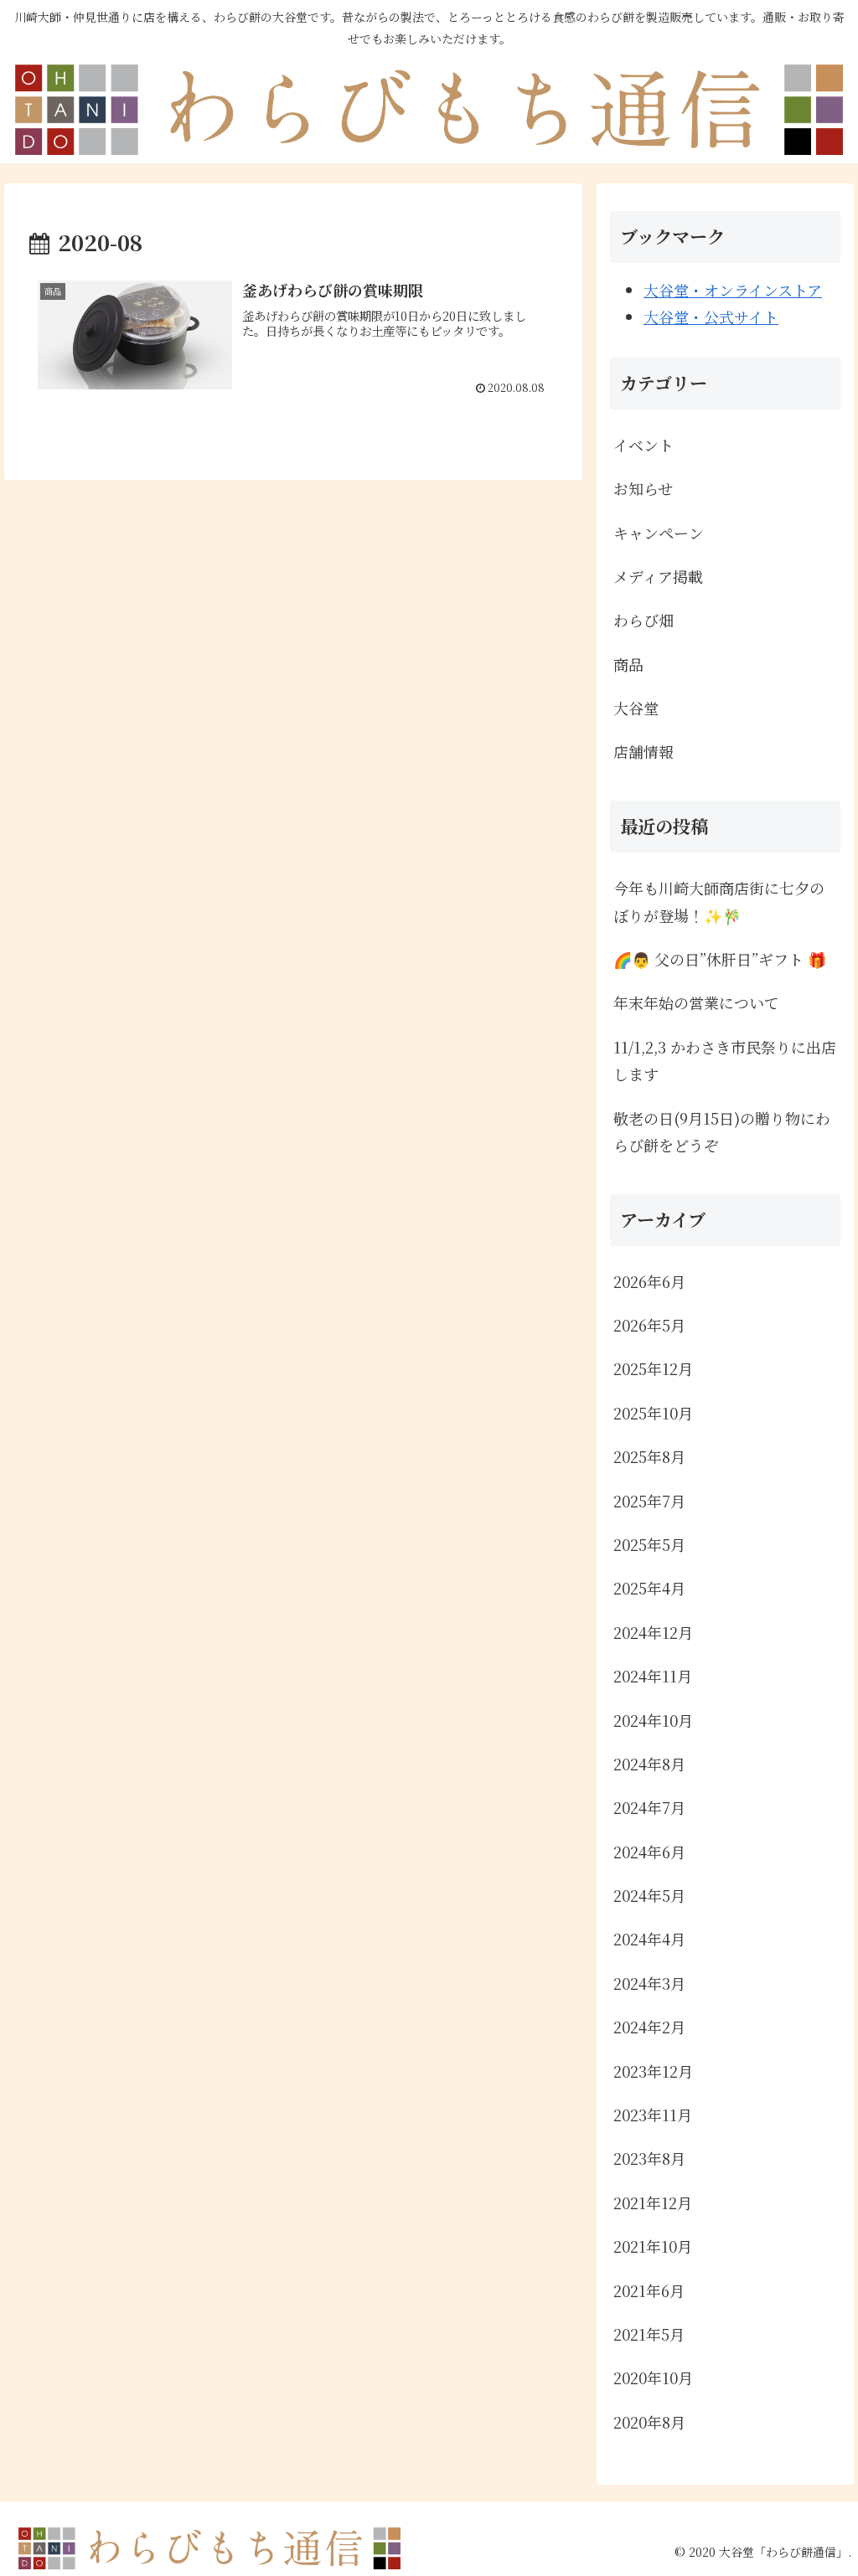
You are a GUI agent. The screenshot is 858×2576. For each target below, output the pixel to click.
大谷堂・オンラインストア (733, 290)
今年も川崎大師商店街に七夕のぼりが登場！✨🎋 (719, 901)
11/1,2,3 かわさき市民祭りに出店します (725, 1060)
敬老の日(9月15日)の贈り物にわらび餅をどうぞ (722, 1131)
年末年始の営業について (696, 1002)
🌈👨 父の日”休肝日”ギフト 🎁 (720, 959)
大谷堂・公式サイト (711, 317)
